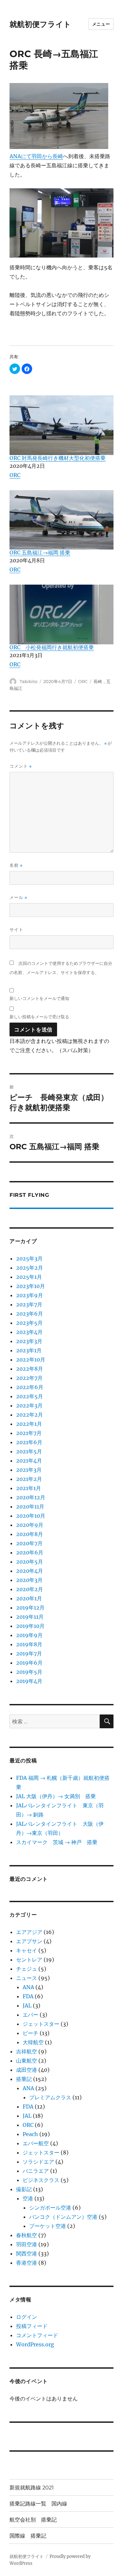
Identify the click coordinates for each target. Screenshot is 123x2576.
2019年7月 (29, 1653)
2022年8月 (30, 1369)
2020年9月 (30, 1525)
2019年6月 (29, 1663)
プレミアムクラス (50, 2097)
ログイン (27, 2317)
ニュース (27, 1978)
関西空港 (27, 2254)
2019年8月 (29, 1644)
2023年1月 (29, 1350)
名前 (16, 865)
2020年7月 (29, 1543)
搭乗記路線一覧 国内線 (38, 2504)
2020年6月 (30, 1552)
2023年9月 (30, 1295)
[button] (15, 369)
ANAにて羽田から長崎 (36, 156)
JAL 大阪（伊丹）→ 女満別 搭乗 (56, 1796)
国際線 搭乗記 (28, 2536)
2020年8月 (30, 1534)
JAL (27, 2005)
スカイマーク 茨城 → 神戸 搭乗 (57, 1842)
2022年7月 (29, 1378)
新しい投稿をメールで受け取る (39, 1017)
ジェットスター (41, 2024)
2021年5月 (29, 1451)
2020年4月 (30, 1571)
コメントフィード (37, 2335)
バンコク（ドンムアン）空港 (63, 2217)
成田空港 (27, 2070)
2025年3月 (29, 1258)
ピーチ (31, 2033)
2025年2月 (30, 1268)
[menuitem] (61, 435)
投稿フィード (32, 2326)
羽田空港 (27, 2244)
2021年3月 (29, 1470)
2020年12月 (31, 1497)
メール (18, 897)
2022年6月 (30, 1387)
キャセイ (27, 1950)
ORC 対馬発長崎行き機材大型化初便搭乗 (58, 458)
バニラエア (36, 2171)
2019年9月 (29, 1635)
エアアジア (29, 1932)
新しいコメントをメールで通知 (39, 998)
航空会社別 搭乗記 (33, 2520)
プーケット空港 (48, 2226)
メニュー (101, 24)
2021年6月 (29, 1442)
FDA (28, 1996)
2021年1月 (29, 1488)
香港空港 (27, 2263)
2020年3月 (29, 1580)
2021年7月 (29, 1433)
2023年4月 (29, 1332)
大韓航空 (33, 2042)
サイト (16, 929)
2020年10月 (31, 1516)
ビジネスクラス (41, 2180)
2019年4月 (29, 1681)
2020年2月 (30, 1589)
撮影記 (24, 2189)
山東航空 (27, 2061)
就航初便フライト (40, 24)
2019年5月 (29, 1672)
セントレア (29, 1960)
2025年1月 (29, 1277)
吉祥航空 (27, 2051)
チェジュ (27, 1969)
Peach (30, 2134)
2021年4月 (29, 1461)
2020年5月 (30, 1562)
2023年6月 (30, 1314)
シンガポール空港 (50, 2208)
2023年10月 (31, 1286)
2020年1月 (29, 1598)
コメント (21, 766)
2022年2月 (30, 1415)
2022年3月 (29, 1405)
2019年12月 (30, 1608)
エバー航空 (36, 2143)
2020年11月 (30, 1506)
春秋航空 (27, 2235)
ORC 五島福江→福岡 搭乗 (40, 552)
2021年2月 (29, 1479)
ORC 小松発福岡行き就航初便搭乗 (52, 647)
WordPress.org (35, 2344)
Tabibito (29, 681)
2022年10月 (31, 1360)
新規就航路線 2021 (32, 2488)
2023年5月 (29, 1323)
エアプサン (29, 1941)
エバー (31, 2015)
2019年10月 (30, 1626)
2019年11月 (30, 1617)
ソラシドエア (38, 2162)
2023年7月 (29, 1304)
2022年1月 (29, 1424)
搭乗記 (24, 2079)
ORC (15, 475)
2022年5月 (30, 1396)
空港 (28, 2198)
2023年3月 (29, 1341)
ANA (28, 1987)
